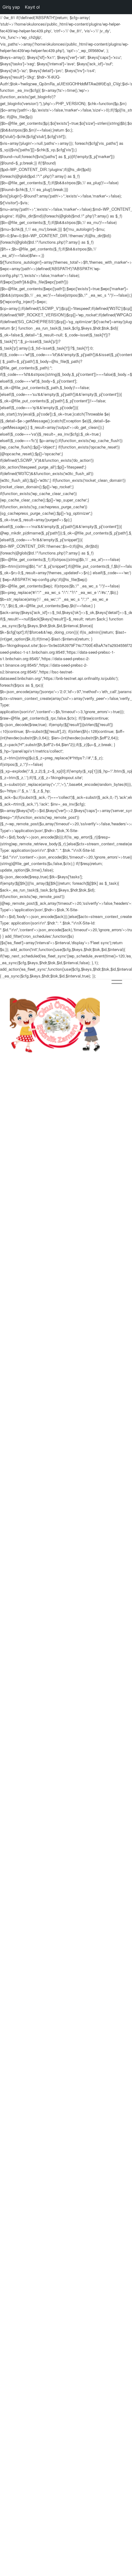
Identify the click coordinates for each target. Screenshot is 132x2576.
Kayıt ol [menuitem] (32, 7)
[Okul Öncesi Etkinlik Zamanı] (55, 1024)
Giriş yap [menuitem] (11, 7)
